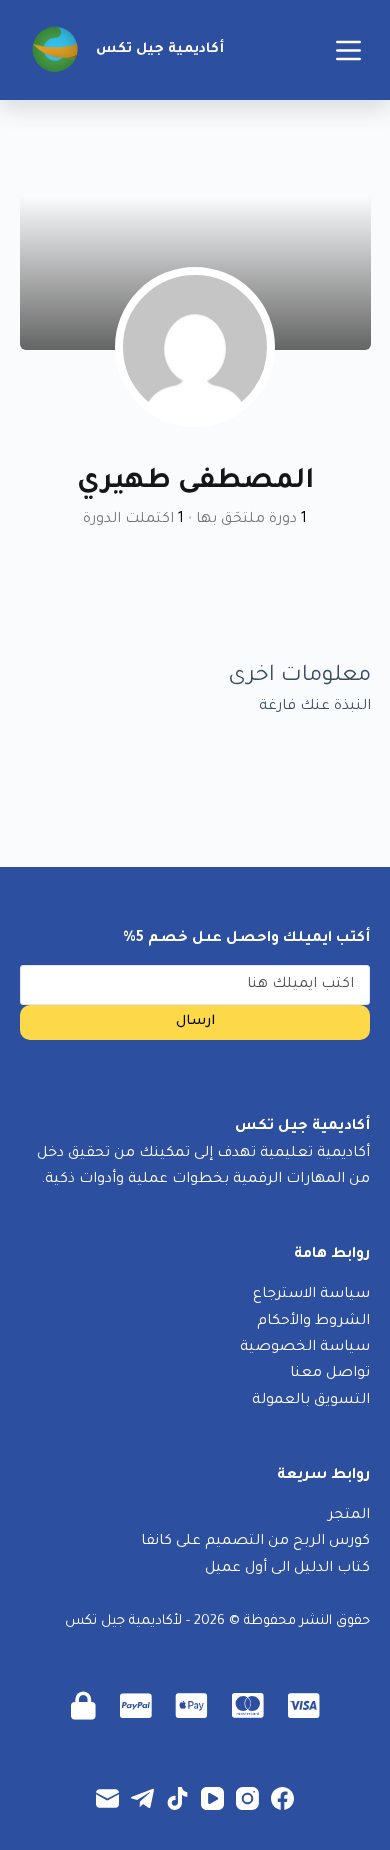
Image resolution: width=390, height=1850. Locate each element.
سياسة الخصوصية (305, 1348)
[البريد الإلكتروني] (107, 1798)
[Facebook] (282, 1798)
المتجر (349, 1516)
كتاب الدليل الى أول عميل (287, 1569)
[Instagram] (247, 1798)
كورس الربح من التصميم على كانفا (255, 1542)
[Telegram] (142, 1798)
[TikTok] (177, 1798)
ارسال (195, 1021)
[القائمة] (348, 50)
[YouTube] (212, 1798)
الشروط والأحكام (313, 1322)
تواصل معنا (330, 1374)
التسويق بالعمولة (311, 1401)
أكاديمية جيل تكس (160, 49)
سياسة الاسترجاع (311, 1295)
